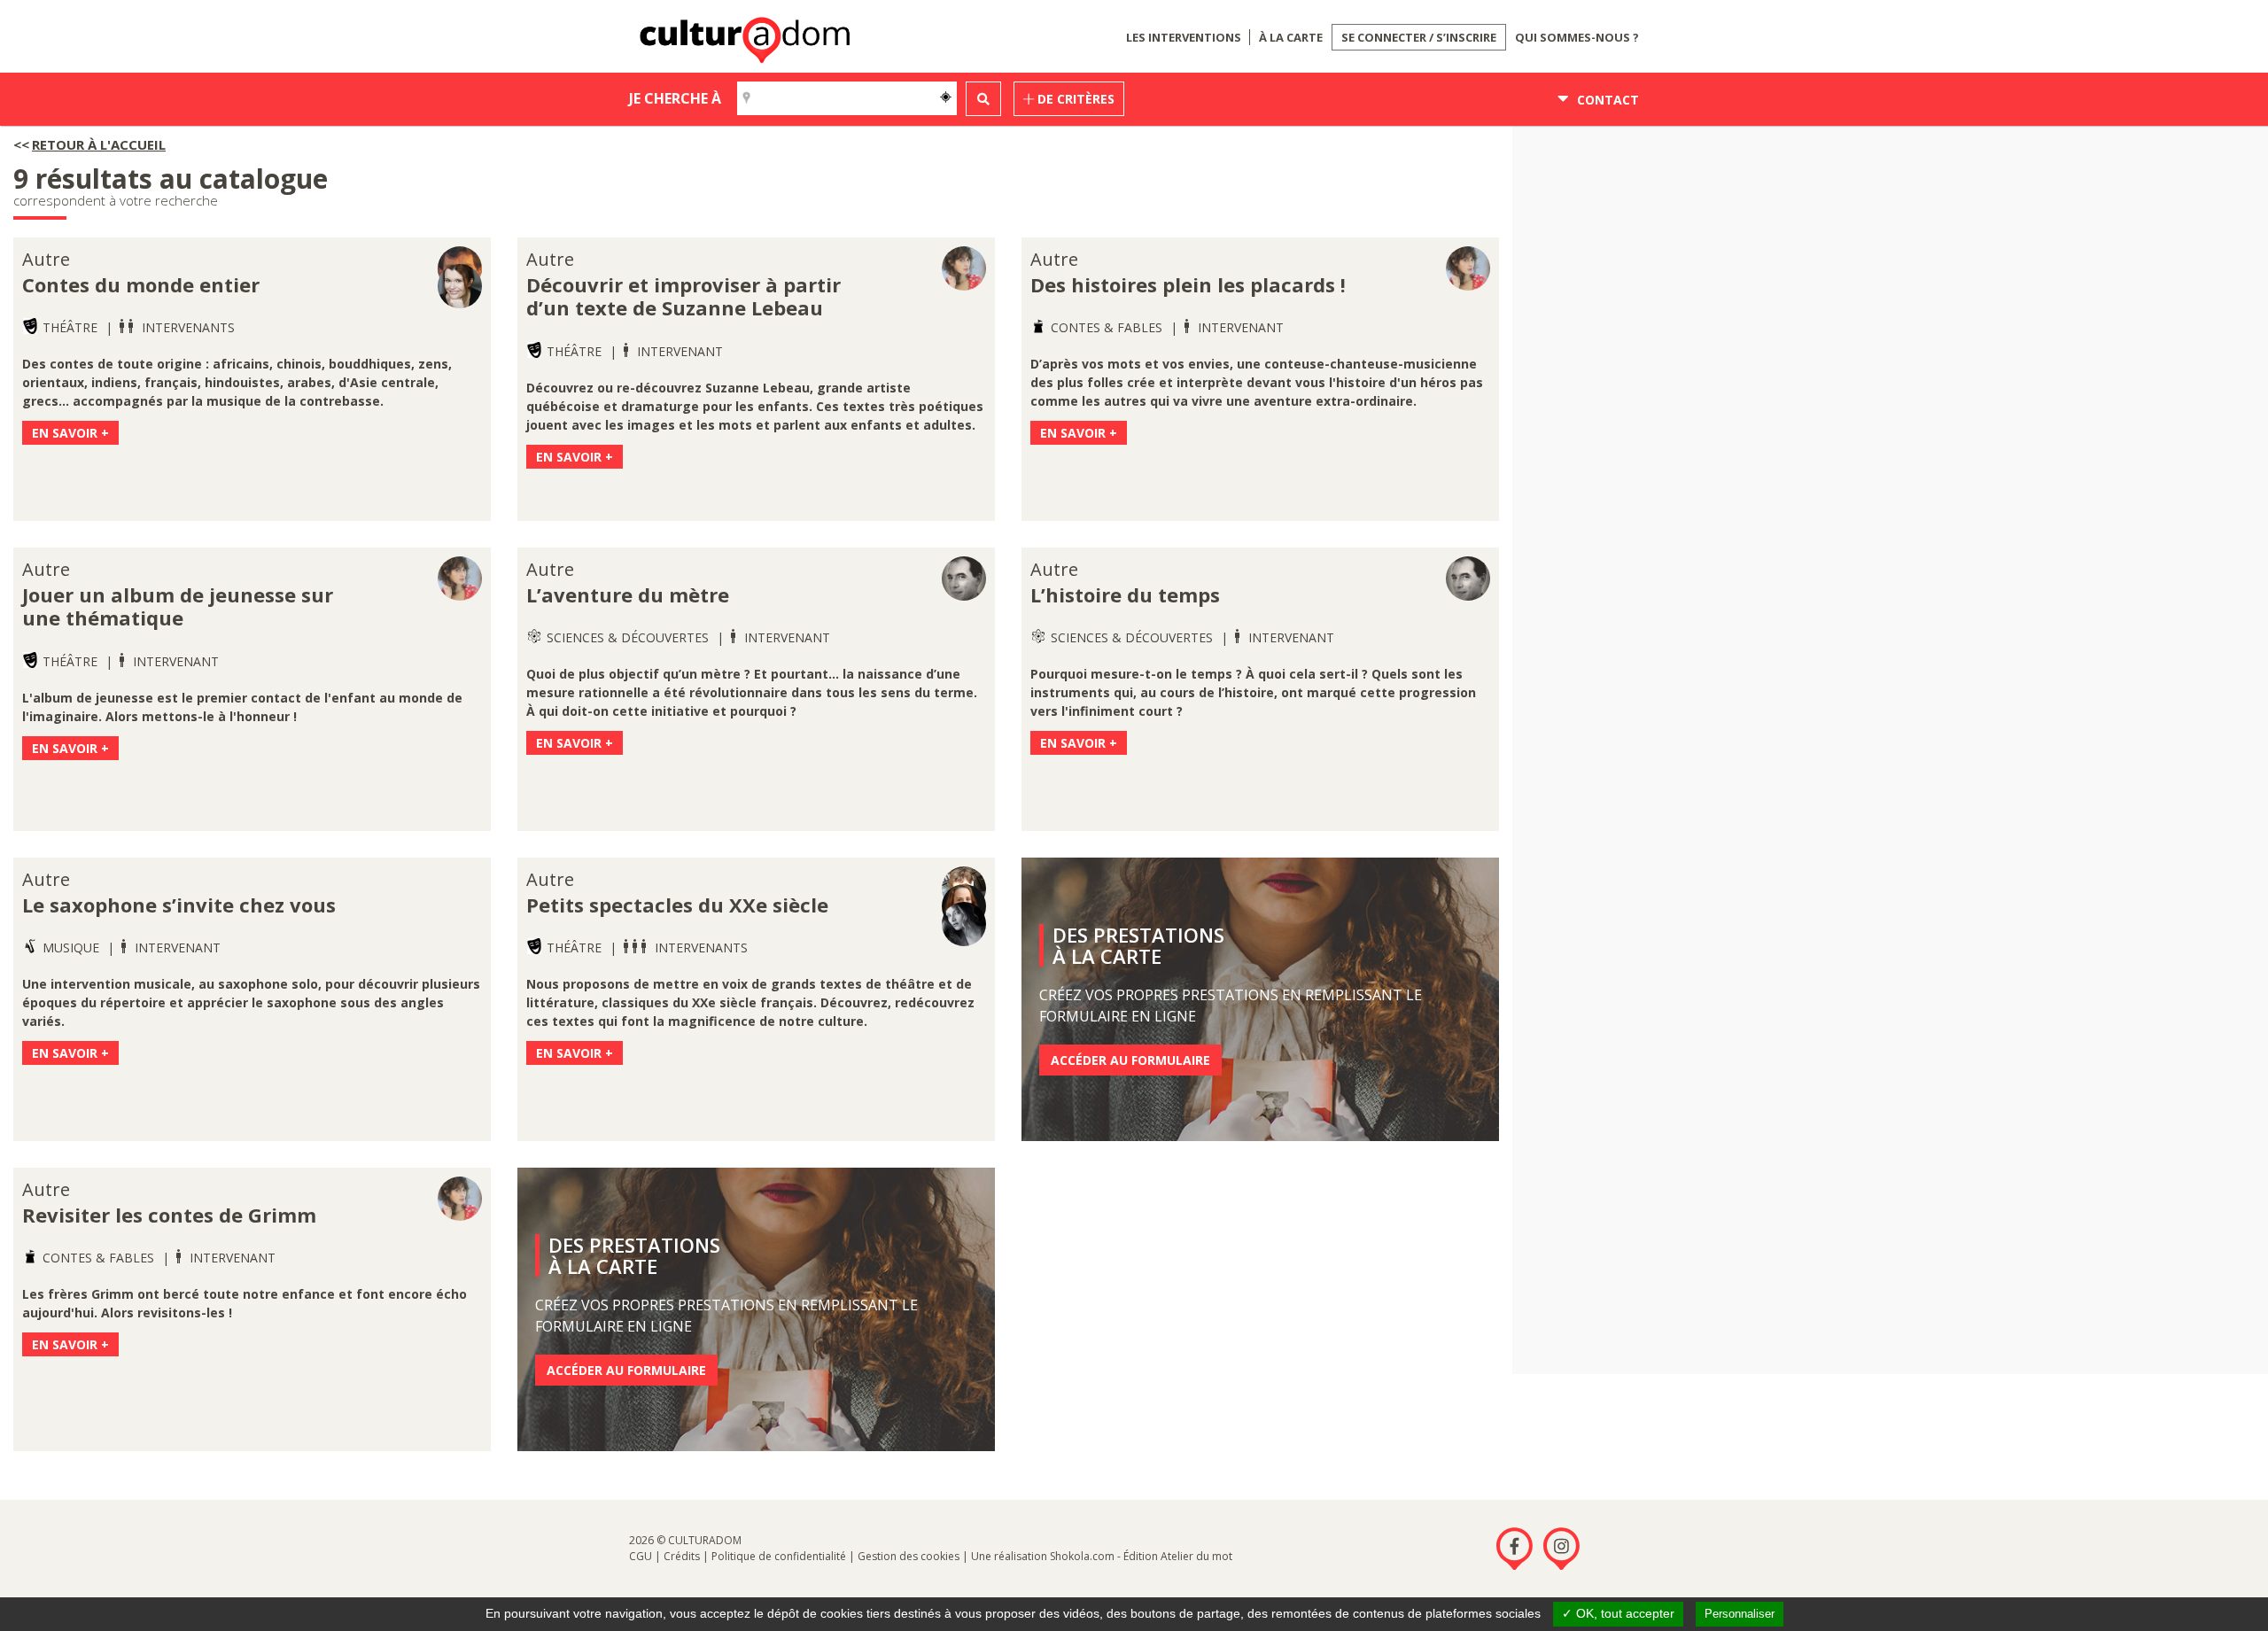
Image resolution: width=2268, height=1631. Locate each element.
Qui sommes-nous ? (1577, 37)
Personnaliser (1740, 1614)
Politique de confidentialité (779, 1556)
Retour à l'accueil (99, 144)
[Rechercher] (983, 99)
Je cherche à (675, 98)
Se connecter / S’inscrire (1419, 37)
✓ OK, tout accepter (1618, 1613)
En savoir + (70, 433)
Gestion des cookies (909, 1556)
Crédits (682, 1556)
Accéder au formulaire (1130, 1060)
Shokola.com (1082, 1556)
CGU (641, 1556)
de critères (1074, 99)
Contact (1606, 100)
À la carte (1291, 37)
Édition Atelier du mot (1178, 1556)
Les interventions (1184, 37)
